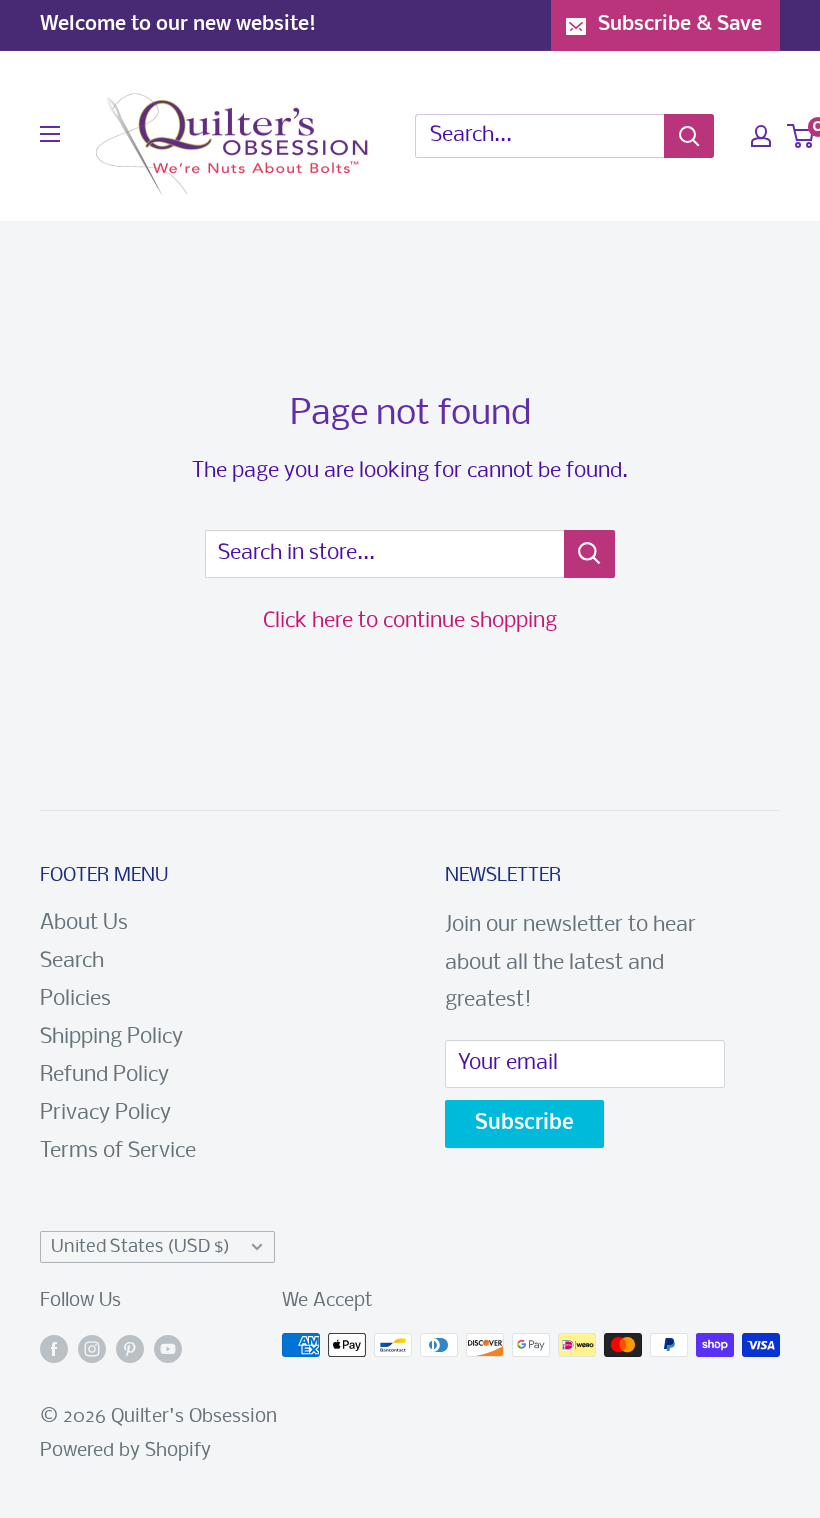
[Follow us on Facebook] (54, 1350)
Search (72, 961)
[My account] (761, 136)
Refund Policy (104, 1075)
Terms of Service (118, 1151)
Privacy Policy (105, 1113)
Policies (75, 999)
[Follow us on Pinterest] (130, 1350)
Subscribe (524, 1123)
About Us (84, 923)
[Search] (689, 136)
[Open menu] (50, 134)
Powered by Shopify (125, 1451)
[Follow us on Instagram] (92, 1350)
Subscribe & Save (680, 24)
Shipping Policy (111, 1037)
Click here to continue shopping (410, 621)
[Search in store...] (589, 554)
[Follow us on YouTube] (168, 1350)
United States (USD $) (140, 1247)
